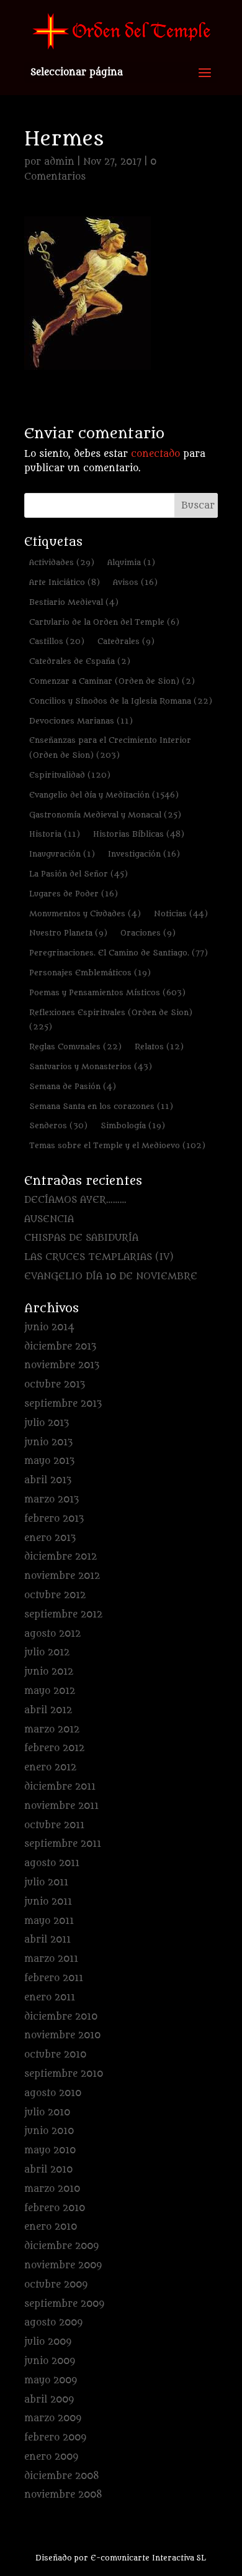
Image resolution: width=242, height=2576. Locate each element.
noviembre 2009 (63, 2265)
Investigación (144, 854)
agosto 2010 (53, 2093)
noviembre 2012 (62, 1576)
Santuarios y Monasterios (91, 1066)
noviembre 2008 (63, 2495)
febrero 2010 (55, 2208)
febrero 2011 (54, 1978)
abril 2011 (47, 1940)
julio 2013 (47, 1423)
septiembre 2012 (63, 1615)
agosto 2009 (53, 2323)
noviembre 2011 (61, 1806)
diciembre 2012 (60, 1557)
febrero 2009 (55, 2438)
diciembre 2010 (61, 2017)
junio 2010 (49, 2131)
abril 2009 (49, 2400)
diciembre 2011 (60, 1787)
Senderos (58, 1125)
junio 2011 (48, 1902)
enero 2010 (51, 2227)
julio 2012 (47, 1653)
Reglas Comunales (75, 1046)
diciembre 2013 (60, 1347)
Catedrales (126, 641)
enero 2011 (50, 1998)
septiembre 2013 (63, 1404)
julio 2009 (48, 2342)
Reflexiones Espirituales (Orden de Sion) (111, 1020)
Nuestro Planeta (68, 933)
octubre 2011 (54, 1825)
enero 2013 (50, 1538)
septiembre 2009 (64, 2304)
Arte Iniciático (65, 582)
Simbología (133, 1125)
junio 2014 (49, 1327)
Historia (55, 834)
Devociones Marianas (81, 721)
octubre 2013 (55, 1385)
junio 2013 (48, 1442)
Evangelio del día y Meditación (104, 795)
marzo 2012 (52, 1730)
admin (59, 162)
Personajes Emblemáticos (90, 973)
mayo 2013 (49, 1461)
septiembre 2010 (64, 2074)
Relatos (159, 1046)
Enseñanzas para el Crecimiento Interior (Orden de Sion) (110, 747)
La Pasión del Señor (78, 874)
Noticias (181, 913)
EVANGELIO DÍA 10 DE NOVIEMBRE (111, 1276)
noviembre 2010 (62, 2035)
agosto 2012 (52, 1634)
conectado (155, 454)
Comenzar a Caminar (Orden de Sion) (112, 681)
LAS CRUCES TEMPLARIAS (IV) (99, 1257)
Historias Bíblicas (139, 834)
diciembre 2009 (61, 2246)
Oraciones (148, 933)
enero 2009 (51, 2457)
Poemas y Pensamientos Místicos (107, 992)
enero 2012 (50, 1768)
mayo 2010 (50, 2150)
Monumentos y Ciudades (85, 913)
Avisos (135, 582)
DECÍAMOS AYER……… (75, 1200)
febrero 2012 (54, 1748)
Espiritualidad (70, 775)
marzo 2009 (53, 2418)
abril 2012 (48, 1710)
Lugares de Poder (74, 894)
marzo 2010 (52, 2189)
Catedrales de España (80, 661)
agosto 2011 (52, 1863)
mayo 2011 (49, 1921)
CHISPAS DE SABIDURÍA (81, 1238)
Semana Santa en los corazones (101, 1106)
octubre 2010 (55, 2055)
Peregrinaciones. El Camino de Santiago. (119, 953)
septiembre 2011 (63, 1844)
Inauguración (62, 854)
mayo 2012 (50, 1691)
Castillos (57, 641)
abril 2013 (48, 1480)
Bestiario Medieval (74, 602)
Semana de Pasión (73, 1086)
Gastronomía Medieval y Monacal (105, 815)
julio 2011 (46, 1883)
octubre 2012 (55, 1595)
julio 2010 (47, 2113)
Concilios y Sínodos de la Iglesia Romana (121, 701)
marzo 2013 (52, 1500)
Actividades (62, 562)
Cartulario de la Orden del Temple (104, 622)
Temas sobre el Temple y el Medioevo (117, 1145)
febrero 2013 (54, 1519)
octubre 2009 (56, 2285)
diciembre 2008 (62, 2476)
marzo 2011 (51, 1959)
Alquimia (131, 562)
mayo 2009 (51, 2380)
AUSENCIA (49, 1219)
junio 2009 (50, 2361)
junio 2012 (49, 1672)
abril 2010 (48, 2170)
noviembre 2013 (62, 1365)
